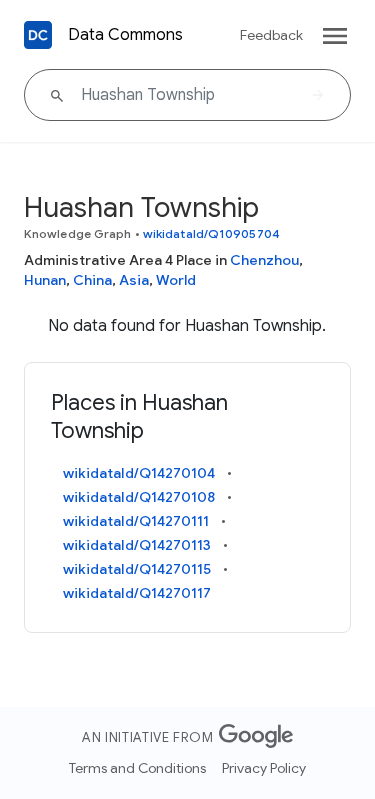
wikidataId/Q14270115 (137, 569)
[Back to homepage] (38, 35)
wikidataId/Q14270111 (136, 521)
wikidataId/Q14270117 (137, 593)
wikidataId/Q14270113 (137, 545)
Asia (134, 280)
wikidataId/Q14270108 (139, 497)
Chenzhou (264, 260)
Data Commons (125, 35)
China (92, 280)
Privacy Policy (264, 768)
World (176, 280)
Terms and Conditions (137, 768)
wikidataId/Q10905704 (211, 233)
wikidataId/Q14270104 (139, 473)
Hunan (45, 280)
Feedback (271, 35)
